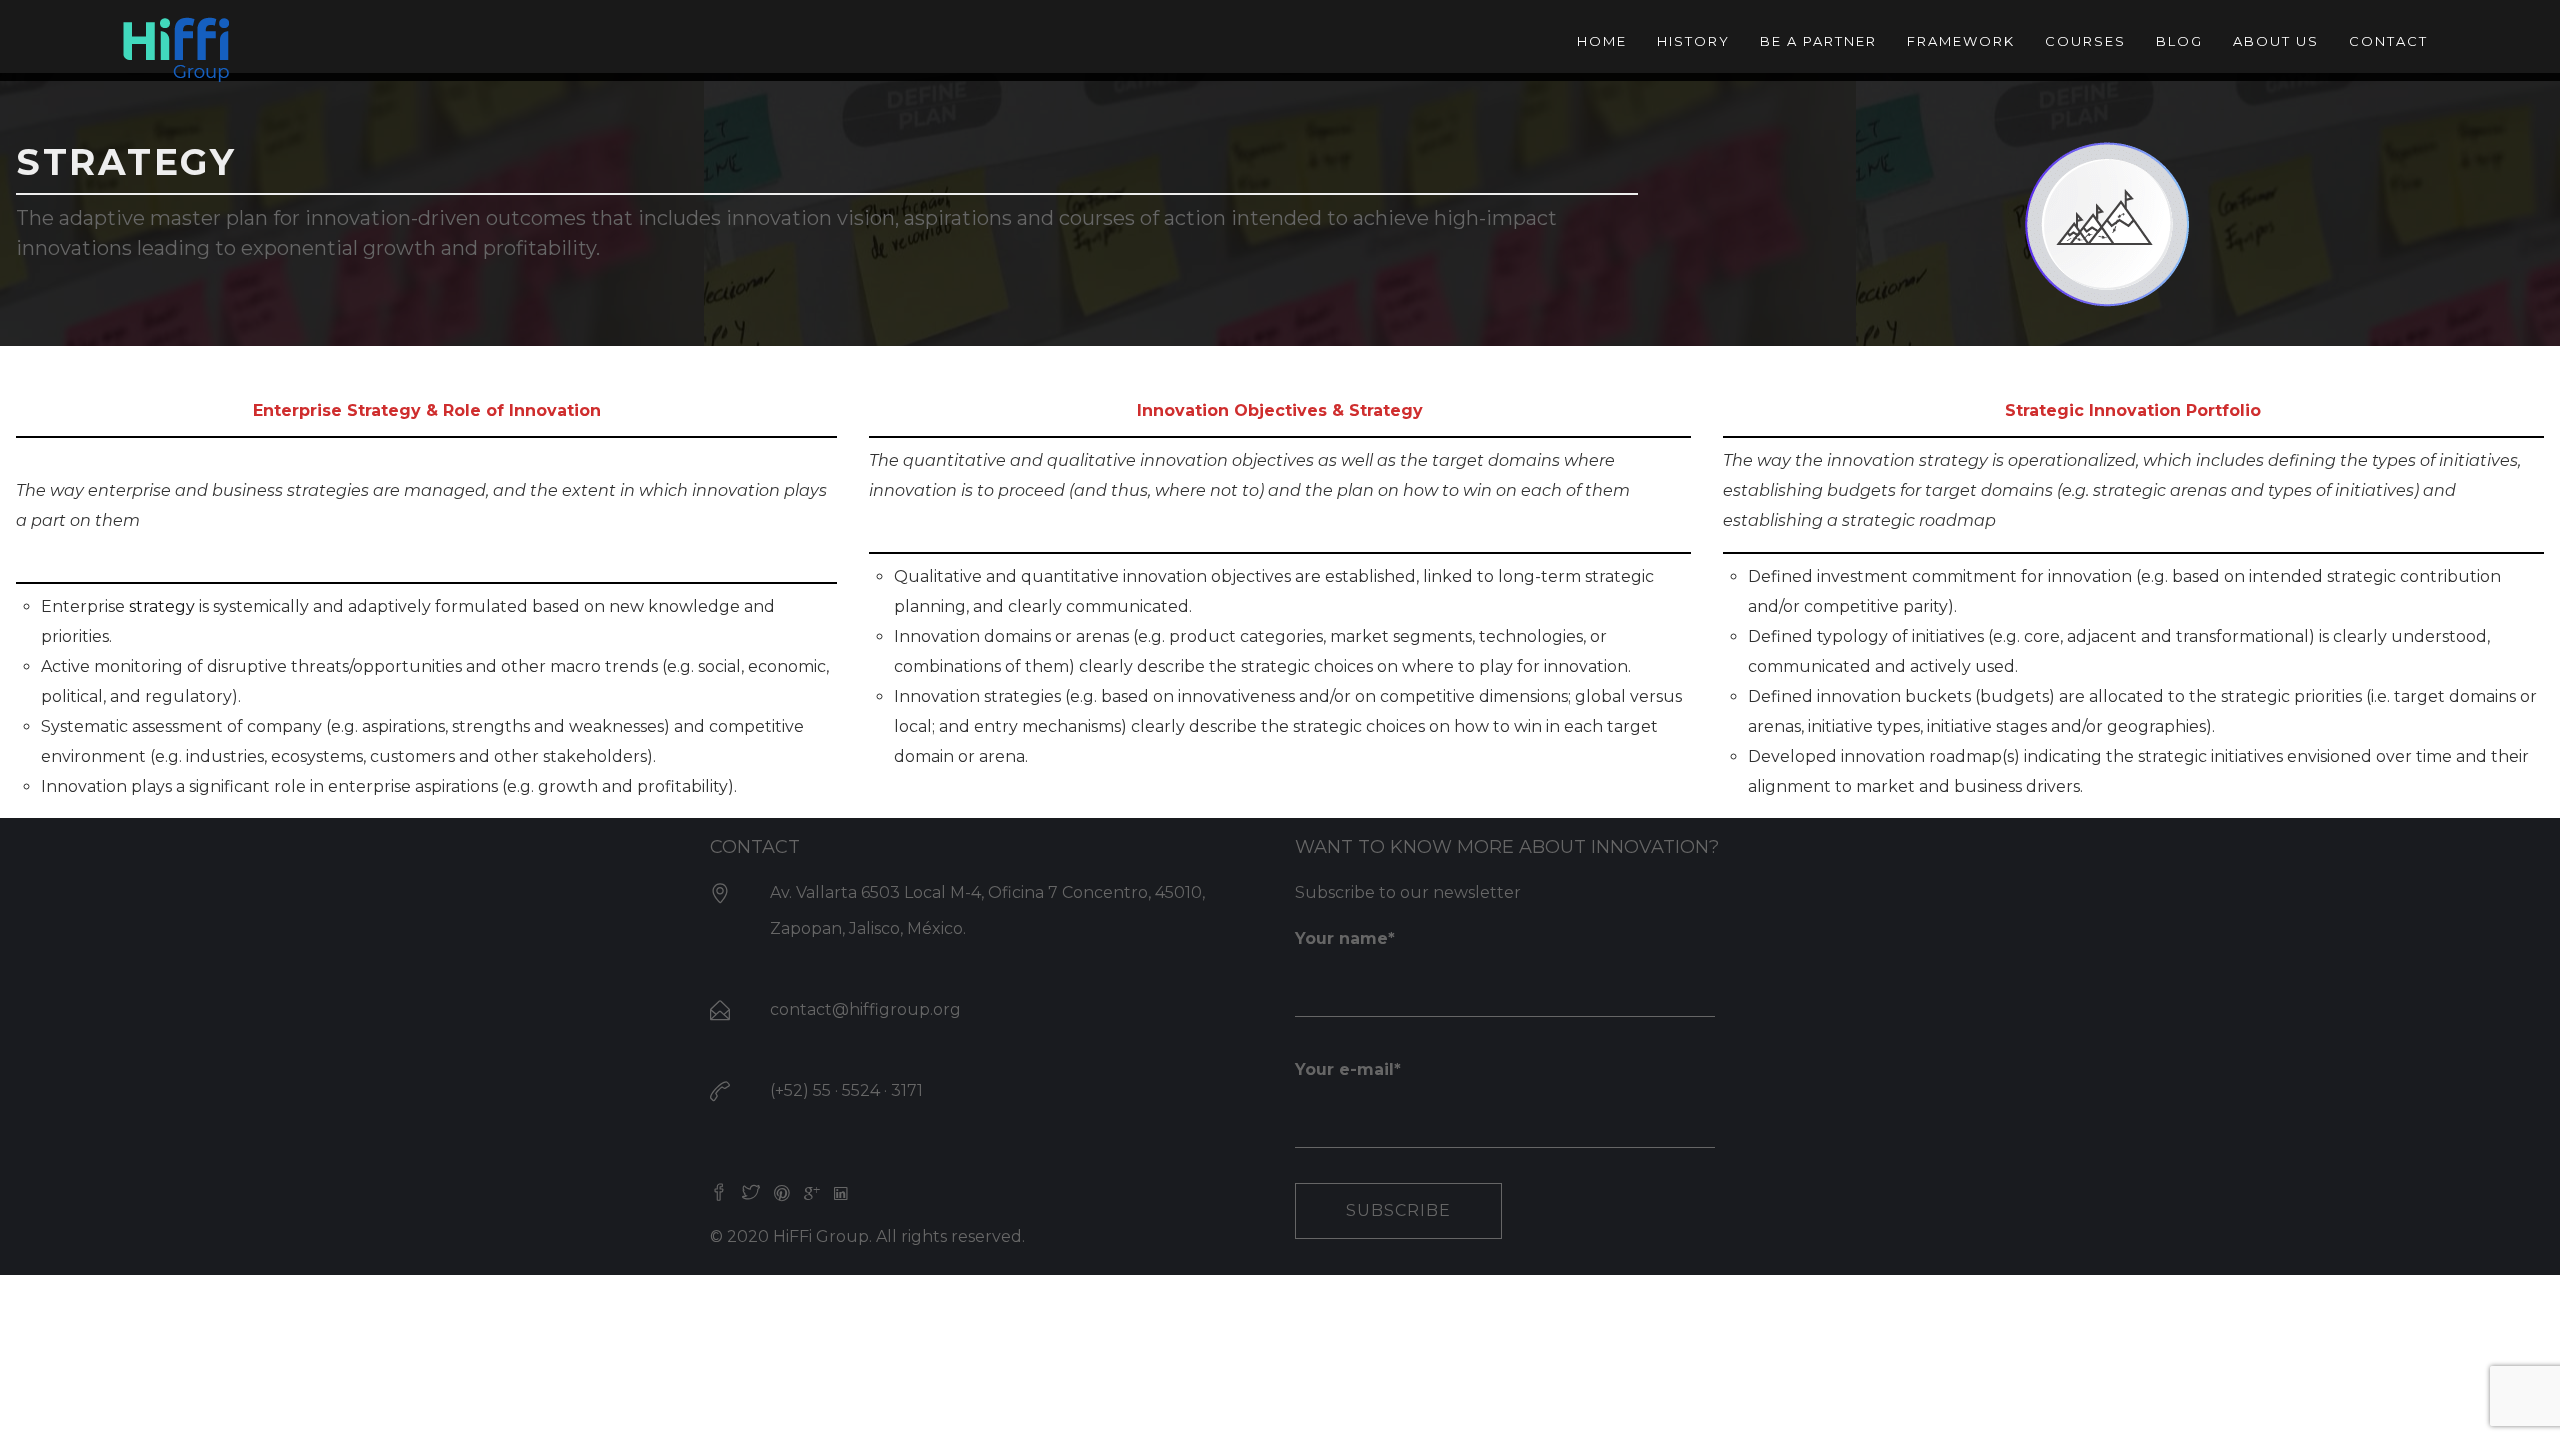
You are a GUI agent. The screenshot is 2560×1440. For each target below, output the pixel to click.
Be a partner (1818, 41)
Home (1602, 41)
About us (2276, 41)
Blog (2179, 41)
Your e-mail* (1348, 1069)
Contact (2388, 41)
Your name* (1345, 938)
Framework (1961, 41)
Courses (2085, 41)
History (1693, 41)
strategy (164, 606)
